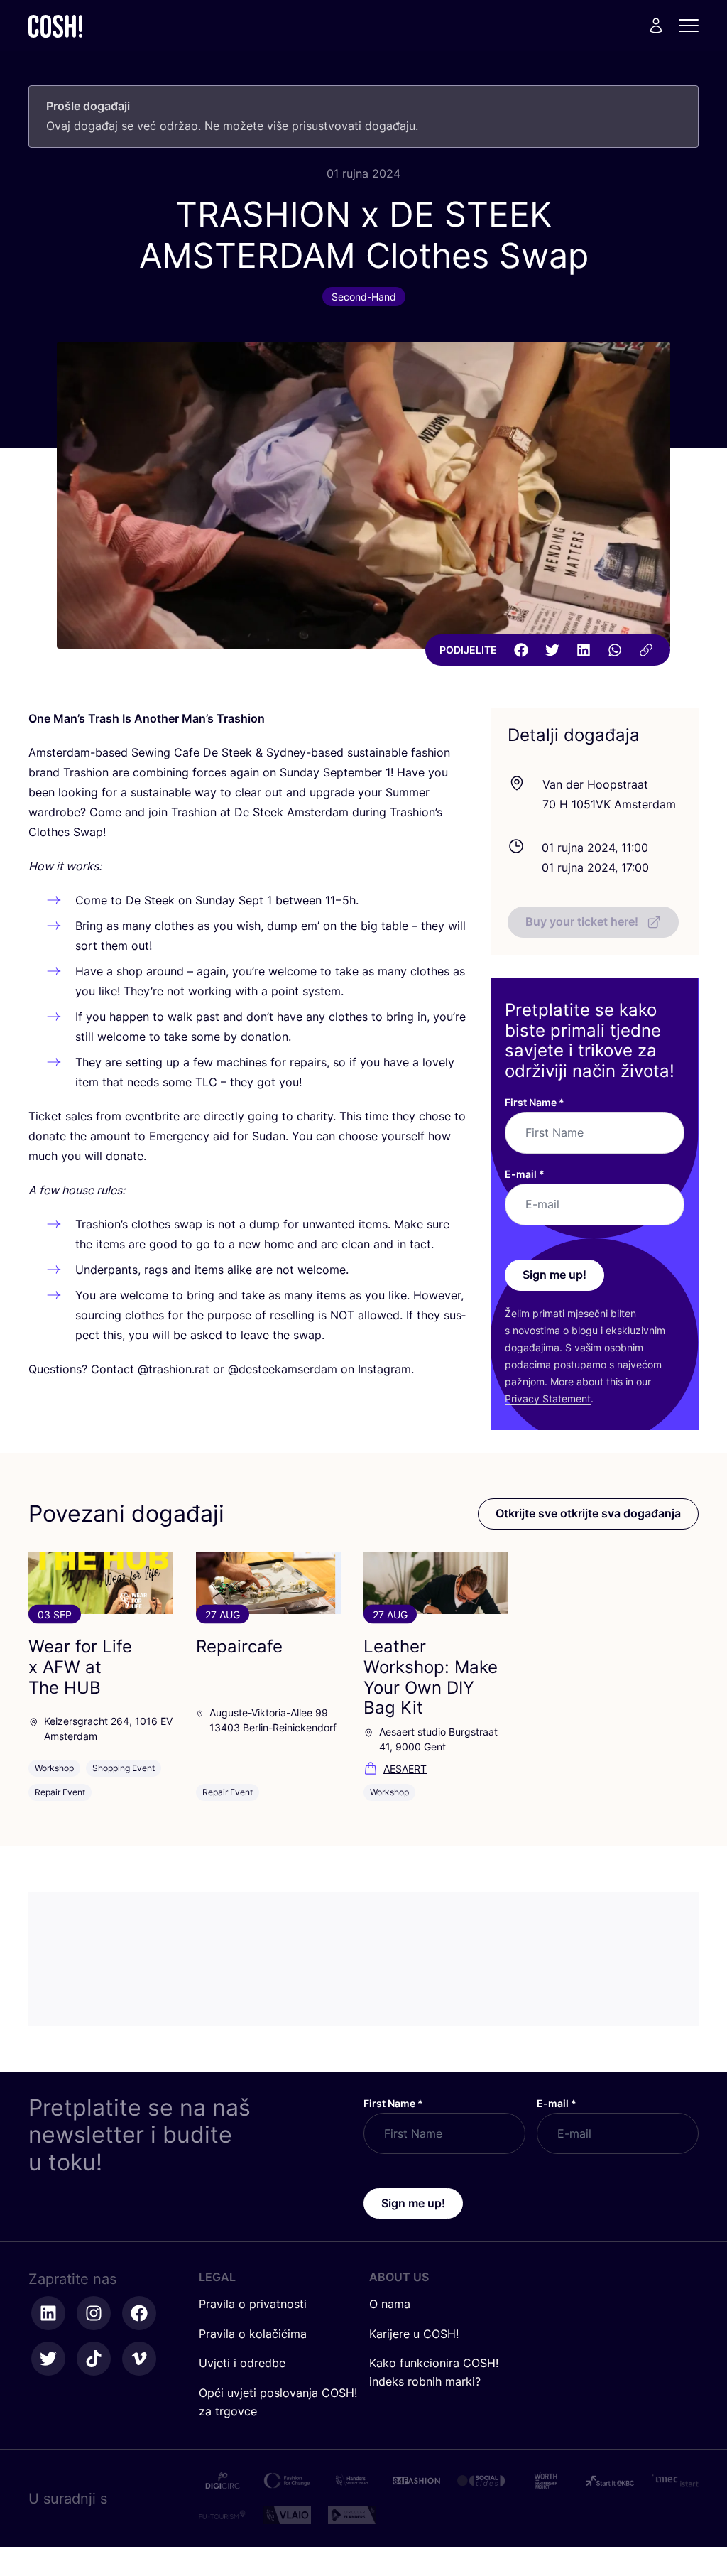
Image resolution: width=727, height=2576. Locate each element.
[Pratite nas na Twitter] (48, 2359)
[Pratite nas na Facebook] (139, 2313)
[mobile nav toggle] (693, 26)
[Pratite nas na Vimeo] (139, 2359)
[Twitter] (552, 650)
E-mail (525, 1174)
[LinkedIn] (584, 650)
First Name (535, 1102)
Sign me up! (554, 1275)
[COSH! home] (55, 26)
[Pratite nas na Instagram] (94, 2313)
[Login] (656, 26)
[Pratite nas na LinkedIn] (48, 2313)
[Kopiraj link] (646, 650)
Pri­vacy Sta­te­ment (548, 1398)
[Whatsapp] (615, 650)
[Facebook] (521, 650)
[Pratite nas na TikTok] (94, 2359)
